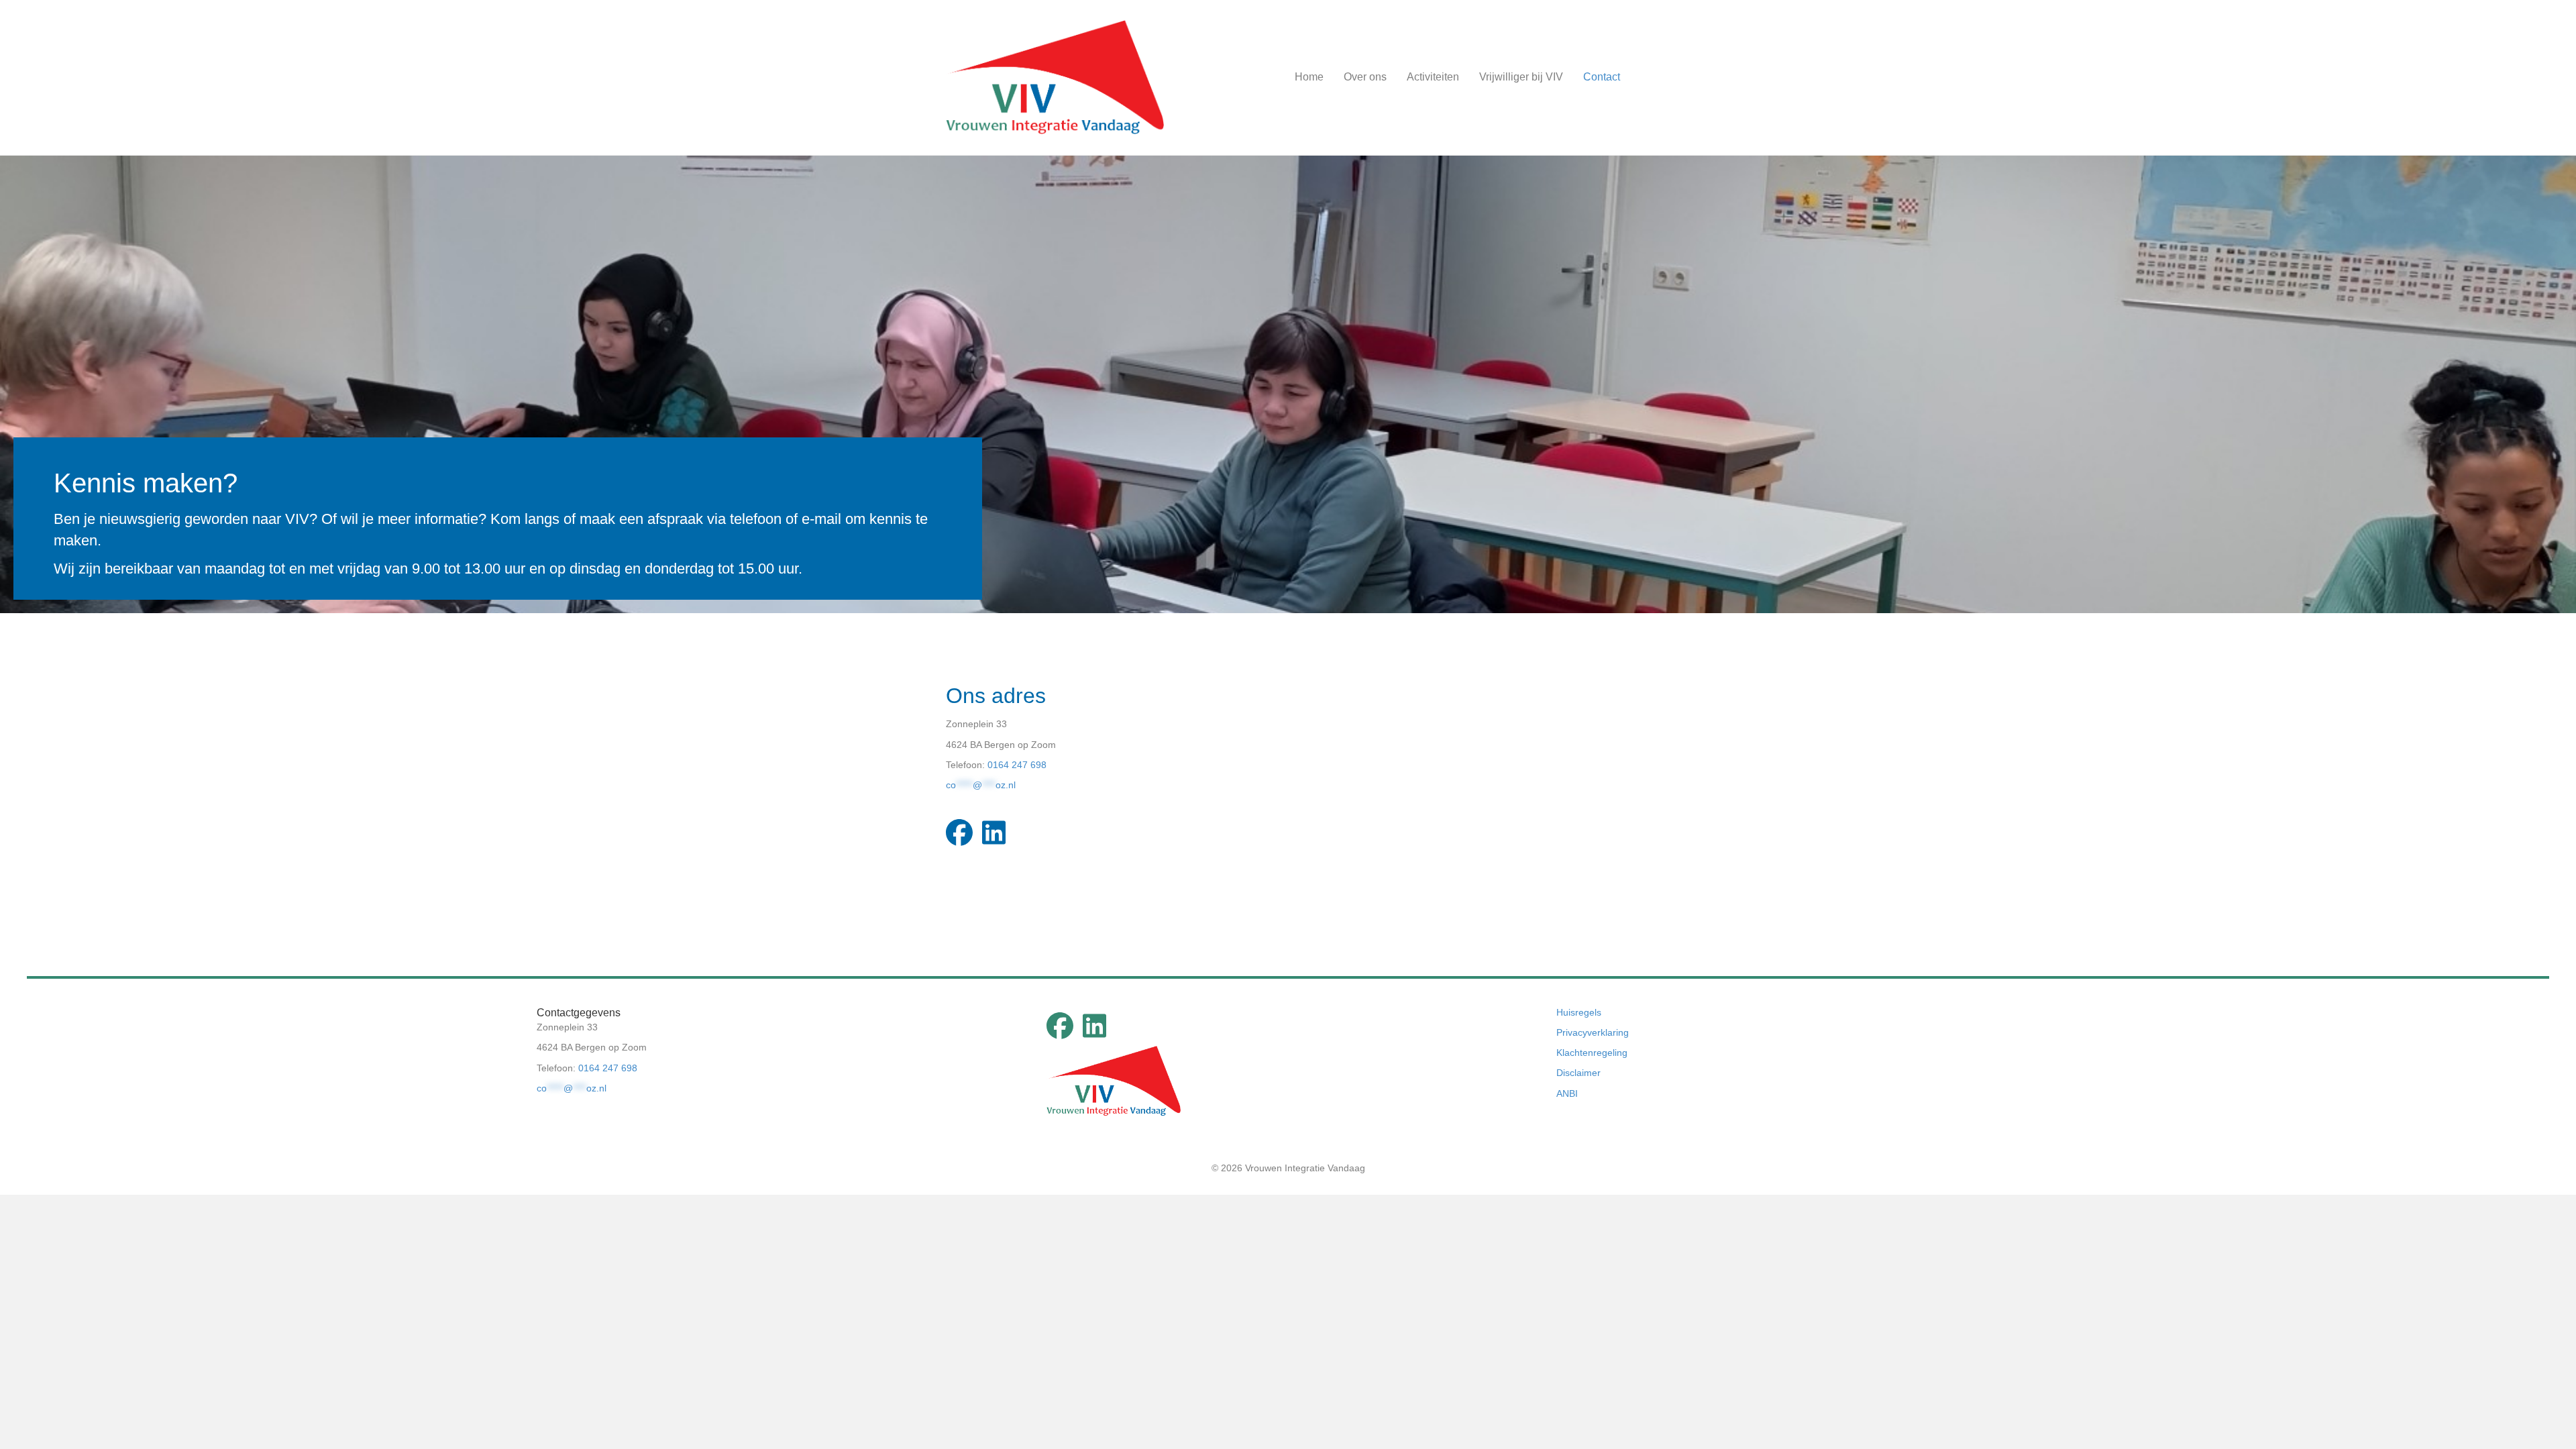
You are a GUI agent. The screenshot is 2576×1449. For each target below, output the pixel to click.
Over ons (1365, 77)
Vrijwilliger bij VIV (1521, 77)
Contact (1602, 77)
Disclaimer (1578, 1073)
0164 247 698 (1017, 765)
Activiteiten (1433, 77)
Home (1309, 77)
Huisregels (1579, 1012)
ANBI (1567, 1093)
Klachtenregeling (1592, 1053)
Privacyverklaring (1593, 1032)
